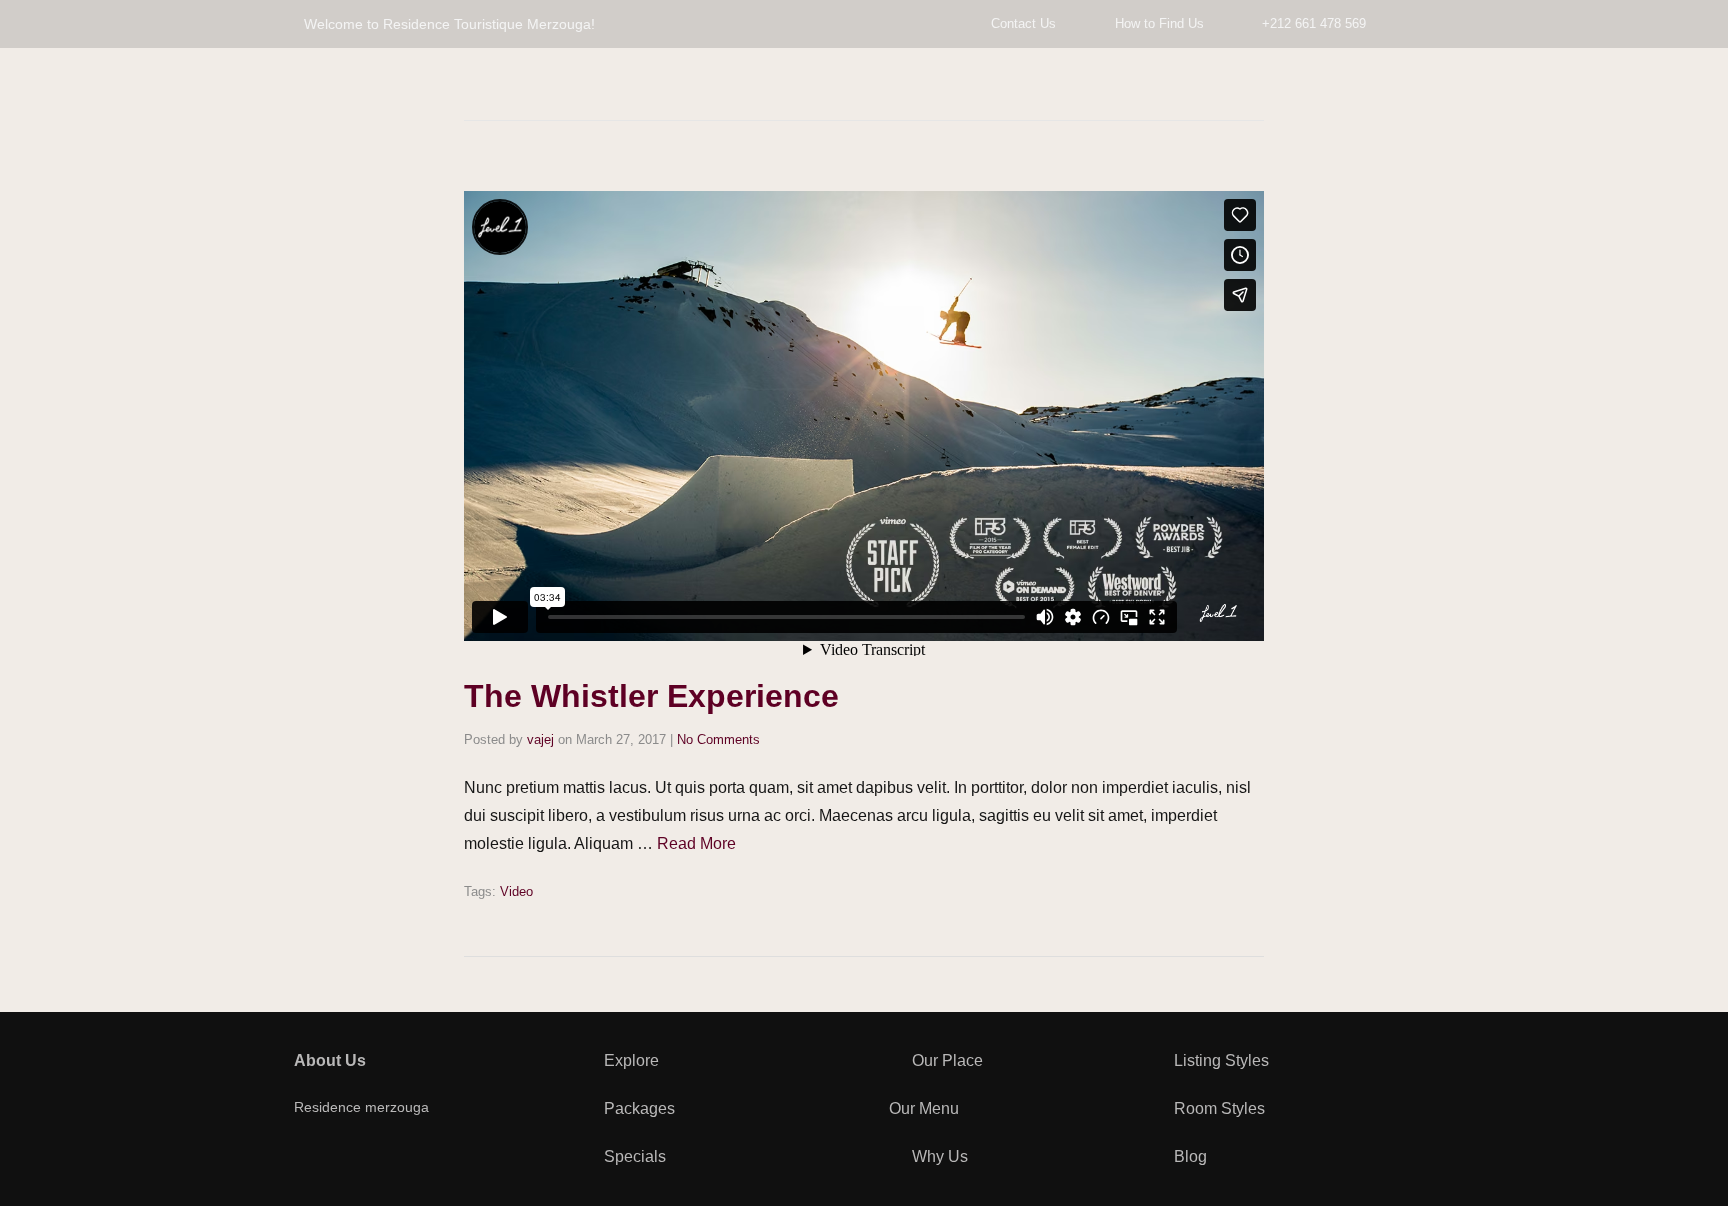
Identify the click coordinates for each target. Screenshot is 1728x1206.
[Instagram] (404, 1158)
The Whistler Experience (651, 696)
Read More (696, 843)
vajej (540, 739)
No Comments (718, 739)
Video (516, 891)
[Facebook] (304, 1158)
